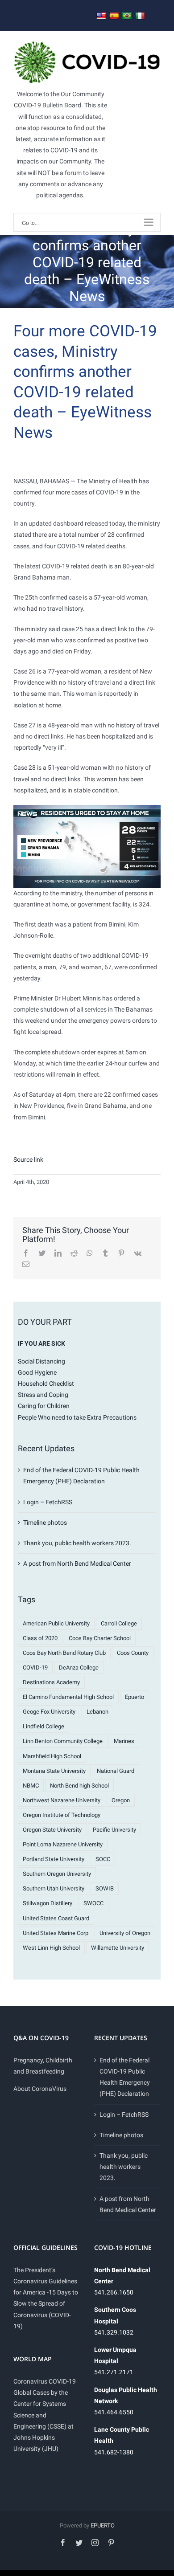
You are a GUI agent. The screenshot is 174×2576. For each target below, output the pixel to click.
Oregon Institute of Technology (62, 1815)
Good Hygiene (37, 1372)
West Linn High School (51, 1948)
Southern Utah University (54, 1888)
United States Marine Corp (56, 1933)
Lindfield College (43, 1726)
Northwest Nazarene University (62, 1800)
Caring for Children (44, 1406)
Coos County (133, 1653)
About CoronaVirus (40, 2089)
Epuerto (135, 1697)
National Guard (116, 1771)
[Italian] (140, 16)
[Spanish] (114, 16)
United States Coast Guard (56, 1918)
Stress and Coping (43, 1395)
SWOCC (93, 1903)
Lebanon (97, 1712)
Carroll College (119, 1623)
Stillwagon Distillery (48, 1903)
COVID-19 (35, 1668)
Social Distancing (41, 1361)
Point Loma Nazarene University (63, 1844)
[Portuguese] (127, 16)
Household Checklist (46, 1384)
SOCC (103, 1859)
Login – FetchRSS (48, 1502)
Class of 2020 (40, 1638)
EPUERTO (103, 2525)
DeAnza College (79, 1668)
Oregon (121, 1800)
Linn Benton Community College (63, 1741)
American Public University (56, 1623)
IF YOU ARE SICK (41, 1343)
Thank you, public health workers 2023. (77, 1543)
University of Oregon (125, 1933)
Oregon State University (52, 1830)
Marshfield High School (52, 1756)
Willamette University (118, 1948)
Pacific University (114, 1830)
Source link (28, 1159)
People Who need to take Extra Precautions (77, 1417)
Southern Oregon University (57, 1874)
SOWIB (105, 1888)
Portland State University (54, 1859)
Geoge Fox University (49, 1712)
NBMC (31, 1786)
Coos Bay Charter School (100, 1638)
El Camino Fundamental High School (68, 1697)
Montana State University (54, 1771)
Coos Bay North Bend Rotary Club (64, 1653)
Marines (124, 1741)
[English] (101, 16)
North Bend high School (79, 1786)
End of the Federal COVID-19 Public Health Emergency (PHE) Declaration (125, 2077)
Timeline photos (45, 1523)
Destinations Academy (51, 1682)
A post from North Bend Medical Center (77, 1564)
